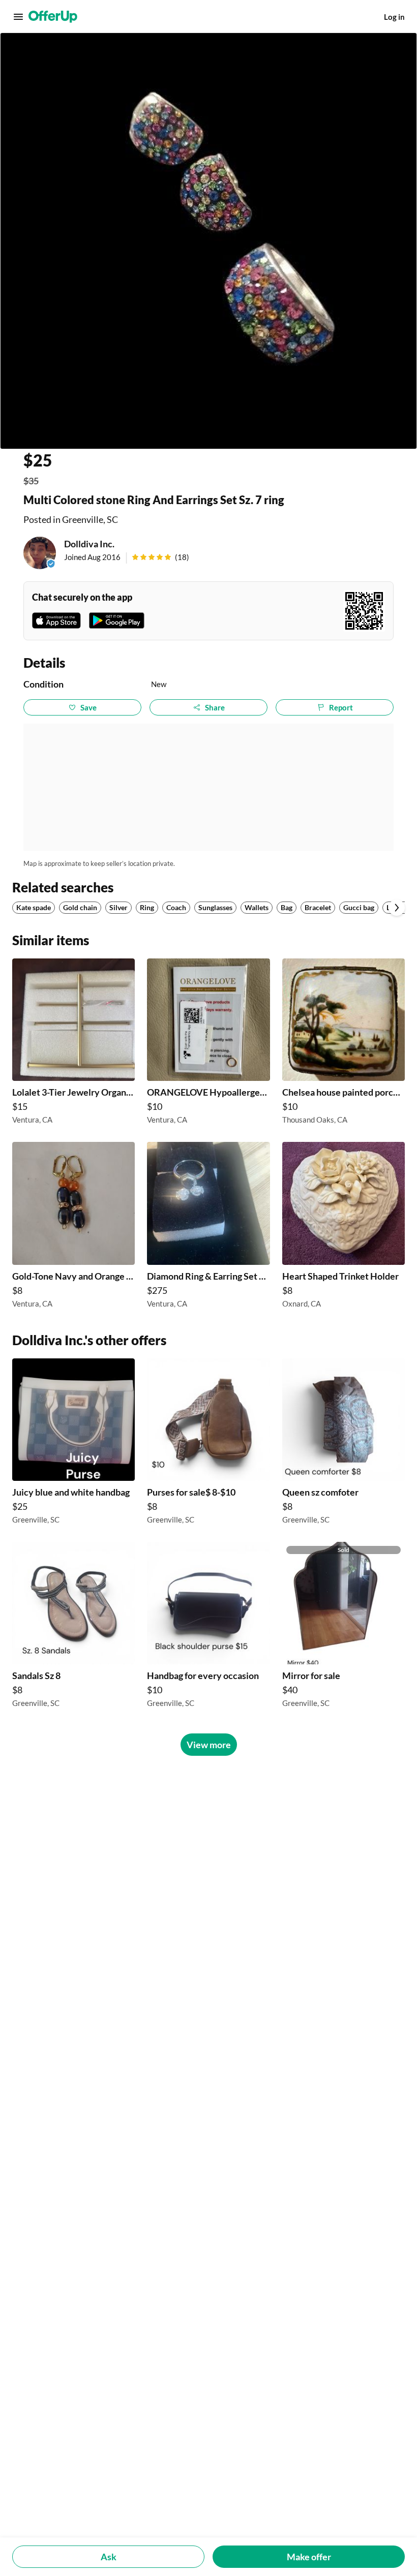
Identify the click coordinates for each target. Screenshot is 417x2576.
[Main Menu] (18, 17)
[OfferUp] (53, 17)
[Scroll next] (397, 908)
